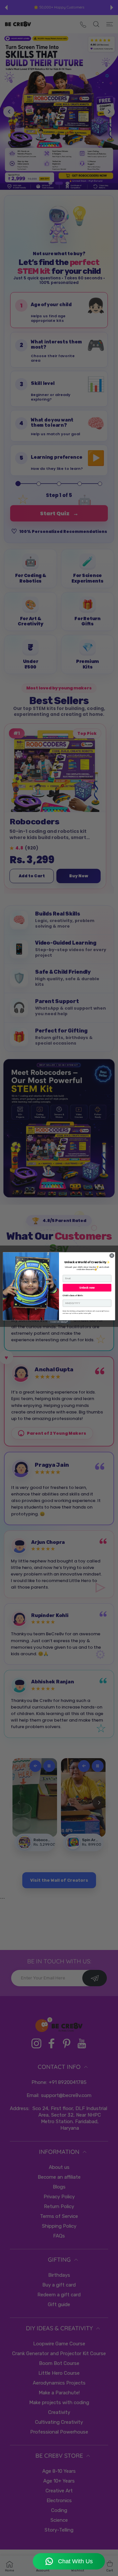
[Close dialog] (112, 1255)
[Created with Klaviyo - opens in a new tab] (59, 1322)
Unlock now (87, 1288)
